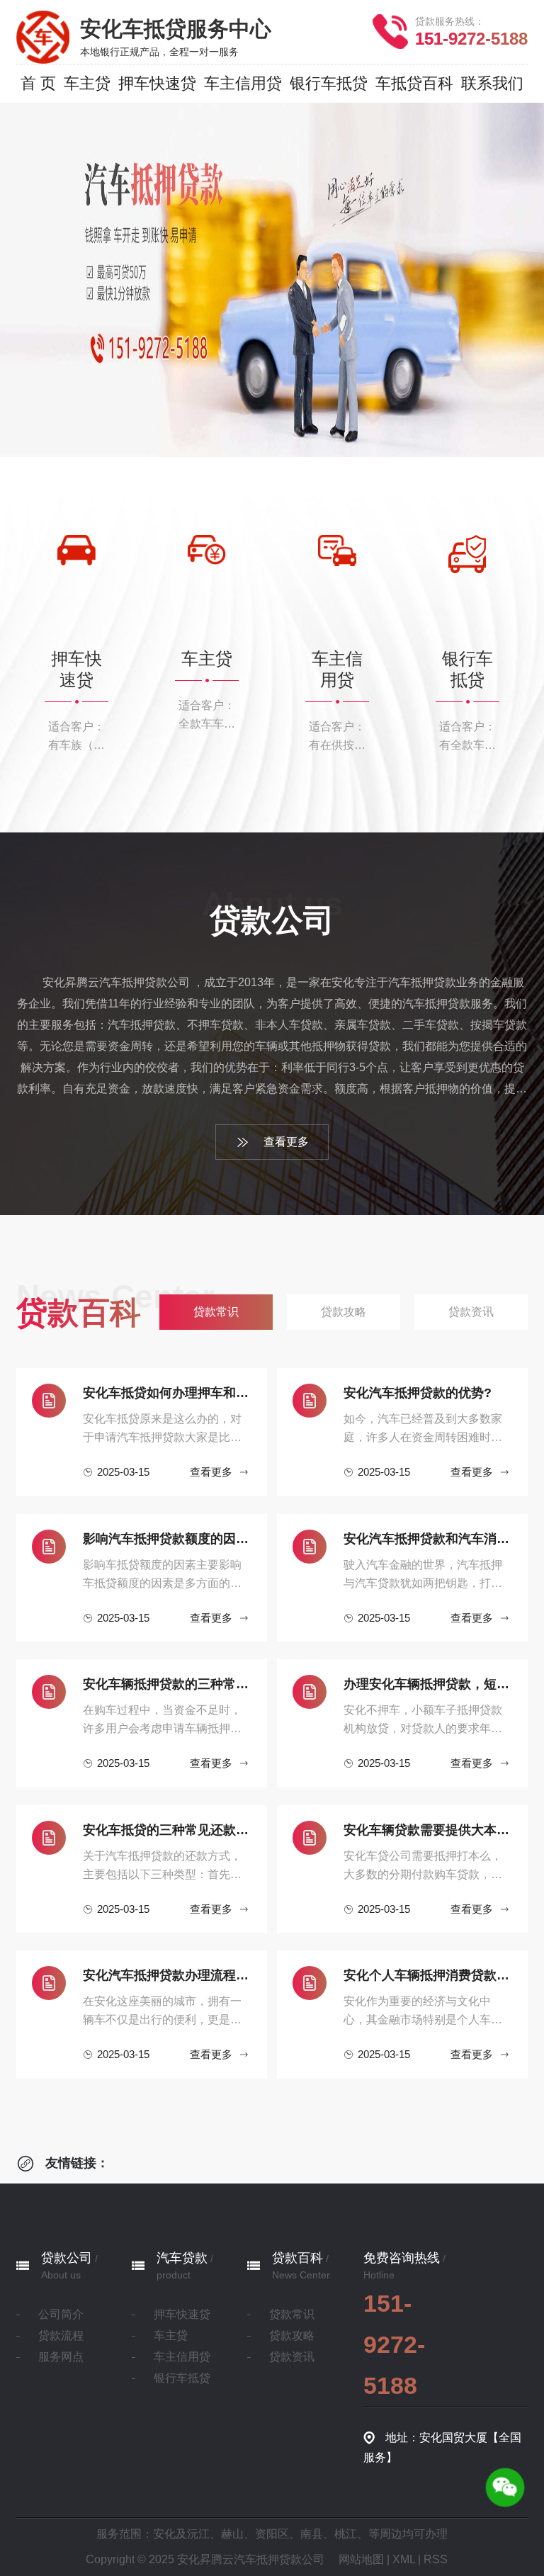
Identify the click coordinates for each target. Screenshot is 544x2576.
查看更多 (286, 1142)
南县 (312, 2534)
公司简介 (61, 2314)
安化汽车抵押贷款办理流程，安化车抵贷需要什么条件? (167, 1975)
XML (404, 2559)
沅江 (198, 2534)
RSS (436, 2559)
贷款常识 (292, 2314)
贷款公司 (67, 2258)
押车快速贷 (182, 2314)
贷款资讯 (292, 2357)
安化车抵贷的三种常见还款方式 (167, 1830)
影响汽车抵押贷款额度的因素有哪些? (167, 1539)
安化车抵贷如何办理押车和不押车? (167, 1393)
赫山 (232, 2534)
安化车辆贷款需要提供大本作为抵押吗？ (428, 1830)
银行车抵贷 (182, 2378)
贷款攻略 (292, 2335)
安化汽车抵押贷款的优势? (418, 1393)
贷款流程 (61, 2335)
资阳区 (272, 2534)
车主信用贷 (182, 2357)
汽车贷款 (182, 2258)
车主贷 (171, 2335)
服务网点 (61, 2357)
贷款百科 (297, 2258)
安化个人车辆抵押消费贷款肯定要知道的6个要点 (428, 1975)
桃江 (346, 2534)
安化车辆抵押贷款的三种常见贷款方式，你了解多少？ (167, 1684)
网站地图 (361, 2559)
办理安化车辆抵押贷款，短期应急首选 (428, 1684)
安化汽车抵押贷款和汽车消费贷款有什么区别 (428, 1539)
